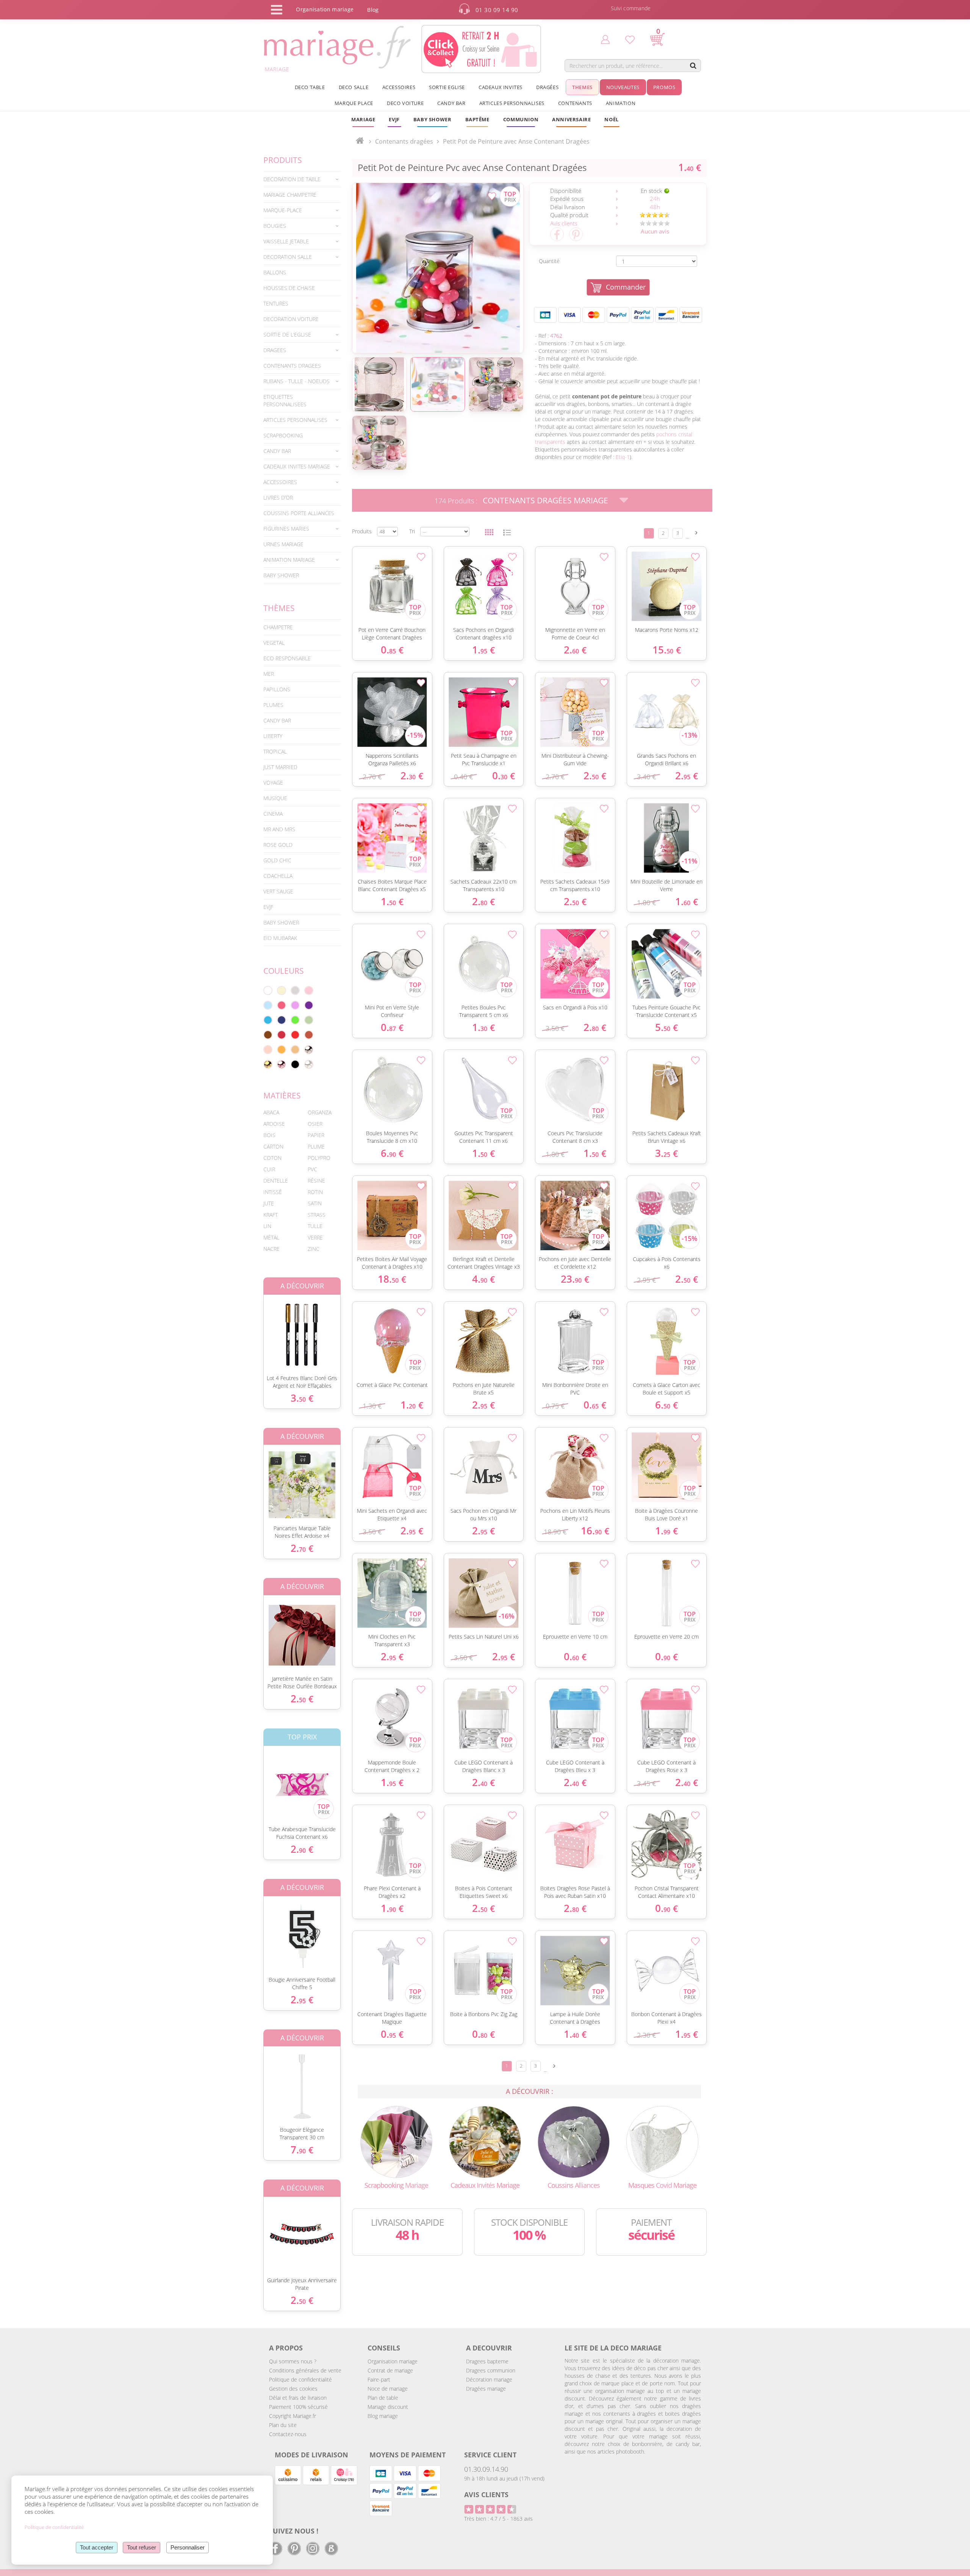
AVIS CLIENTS (486, 2495)
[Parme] (295, 1005)
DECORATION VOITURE (291, 319)
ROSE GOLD (278, 845)
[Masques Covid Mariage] (662, 2141)
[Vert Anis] (295, 1020)
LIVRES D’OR (278, 497)
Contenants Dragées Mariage (545, 500)
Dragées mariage (486, 2389)
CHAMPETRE (278, 627)
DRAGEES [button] (275, 350)
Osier (315, 1124)
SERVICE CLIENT (490, 2455)
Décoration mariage (489, 2379)
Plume (316, 1146)
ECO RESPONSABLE (287, 658)
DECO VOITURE (405, 103)
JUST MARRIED (280, 767)
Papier (316, 1135)
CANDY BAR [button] (451, 103)
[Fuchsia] (282, 1005)
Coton (272, 1158)
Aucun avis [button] (655, 231)
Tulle (315, 1226)
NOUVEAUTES (623, 87)
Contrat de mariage (390, 2370)
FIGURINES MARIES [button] (286, 529)
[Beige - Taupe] (295, 1050)
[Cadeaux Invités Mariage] (485, 2141)
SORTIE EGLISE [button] (447, 87)
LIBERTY (273, 736)
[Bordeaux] (282, 1035)
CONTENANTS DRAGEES (292, 366)
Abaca (271, 1112)
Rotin (315, 1192)
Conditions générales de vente (305, 2370)
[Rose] (309, 990)
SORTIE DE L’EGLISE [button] (287, 335)
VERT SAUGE (278, 891)
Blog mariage (383, 2416)
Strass (317, 1215)
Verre (315, 1237)
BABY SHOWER (281, 575)
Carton (273, 1146)
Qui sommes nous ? (293, 2361)
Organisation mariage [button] (325, 9)
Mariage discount (388, 2407)
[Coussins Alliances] (574, 2141)
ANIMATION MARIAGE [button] (289, 560)
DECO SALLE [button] (354, 87)
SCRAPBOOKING (283, 435)
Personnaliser (188, 2547)
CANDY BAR (277, 720)
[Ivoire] (282, 990)
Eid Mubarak (280, 938)
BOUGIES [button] (275, 226)
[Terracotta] (309, 1035)
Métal (271, 1237)
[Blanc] (268, 990)
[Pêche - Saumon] (268, 1050)
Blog (373, 10)
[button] (477, 119)
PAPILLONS (277, 689)
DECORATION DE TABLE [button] (292, 179)
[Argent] (309, 1050)
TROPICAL (275, 751)
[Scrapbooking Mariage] (396, 2141)
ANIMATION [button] (621, 103)
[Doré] (268, 1064)
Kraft (271, 1215)
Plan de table (383, 2398)
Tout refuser (142, 2547)
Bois (269, 1135)
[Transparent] (309, 1064)
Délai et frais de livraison (298, 2398)
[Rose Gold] (282, 1064)
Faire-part (379, 2379)
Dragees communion (491, 2370)
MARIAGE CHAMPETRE (290, 195)
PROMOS (664, 87)
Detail (258, 1328)
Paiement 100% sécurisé (298, 2407)
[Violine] (309, 1005)
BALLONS (275, 272)
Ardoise (274, 1124)
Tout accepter (97, 2547)
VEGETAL (274, 643)
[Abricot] (282, 1050)
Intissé (273, 1192)
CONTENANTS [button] (575, 103)
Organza (320, 1112)
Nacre (271, 1249)
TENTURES (276, 303)
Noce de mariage (388, 2389)
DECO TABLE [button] (310, 87)
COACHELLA (278, 876)
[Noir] (295, 1064)
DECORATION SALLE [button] (288, 257)
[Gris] (295, 990)
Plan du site (283, 2425)
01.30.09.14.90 (486, 2469)
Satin (315, 1203)
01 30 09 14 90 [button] (497, 10)
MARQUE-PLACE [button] (283, 210)
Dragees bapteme (487, 2361)
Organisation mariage (393, 2361)
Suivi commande (631, 8)
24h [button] (655, 199)
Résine (316, 1181)
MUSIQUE (275, 798)
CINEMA (273, 814)
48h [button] (655, 207)
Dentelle (276, 1181)
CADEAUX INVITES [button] (501, 87)
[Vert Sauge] (309, 1020)
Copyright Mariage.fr (293, 2416)
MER (269, 674)
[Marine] (282, 1020)
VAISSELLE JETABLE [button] (286, 241)
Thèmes (279, 608)
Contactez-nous (288, 2434)
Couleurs (284, 971)
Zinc (314, 1249)
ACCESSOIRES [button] (399, 87)
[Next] (696, 533)
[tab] (302, 179)
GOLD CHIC (277, 860)
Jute (269, 1203)
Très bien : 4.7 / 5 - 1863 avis (498, 2519)
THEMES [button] (582, 87)
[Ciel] (268, 1005)
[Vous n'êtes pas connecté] (605, 39)
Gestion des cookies (293, 2389)
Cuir (269, 1169)
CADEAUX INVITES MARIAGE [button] (297, 466)
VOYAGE (273, 783)
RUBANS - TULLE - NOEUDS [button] (296, 381)
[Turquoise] (268, 1020)
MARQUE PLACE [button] (354, 103)
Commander (626, 287)
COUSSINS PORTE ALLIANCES (299, 513)
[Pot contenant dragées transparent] (438, 268)
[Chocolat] (268, 1035)
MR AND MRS (279, 829)
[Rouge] (295, 1035)
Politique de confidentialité (300, 2379)
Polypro (319, 1158)
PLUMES (273, 705)
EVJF (268, 907)
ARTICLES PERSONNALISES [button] (512, 103)
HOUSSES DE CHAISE (289, 288)
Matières (282, 1095)
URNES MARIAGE (283, 544)
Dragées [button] (547, 87)
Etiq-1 (623, 457)
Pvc (312, 1169)
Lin (267, 1226)
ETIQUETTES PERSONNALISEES (285, 400)
